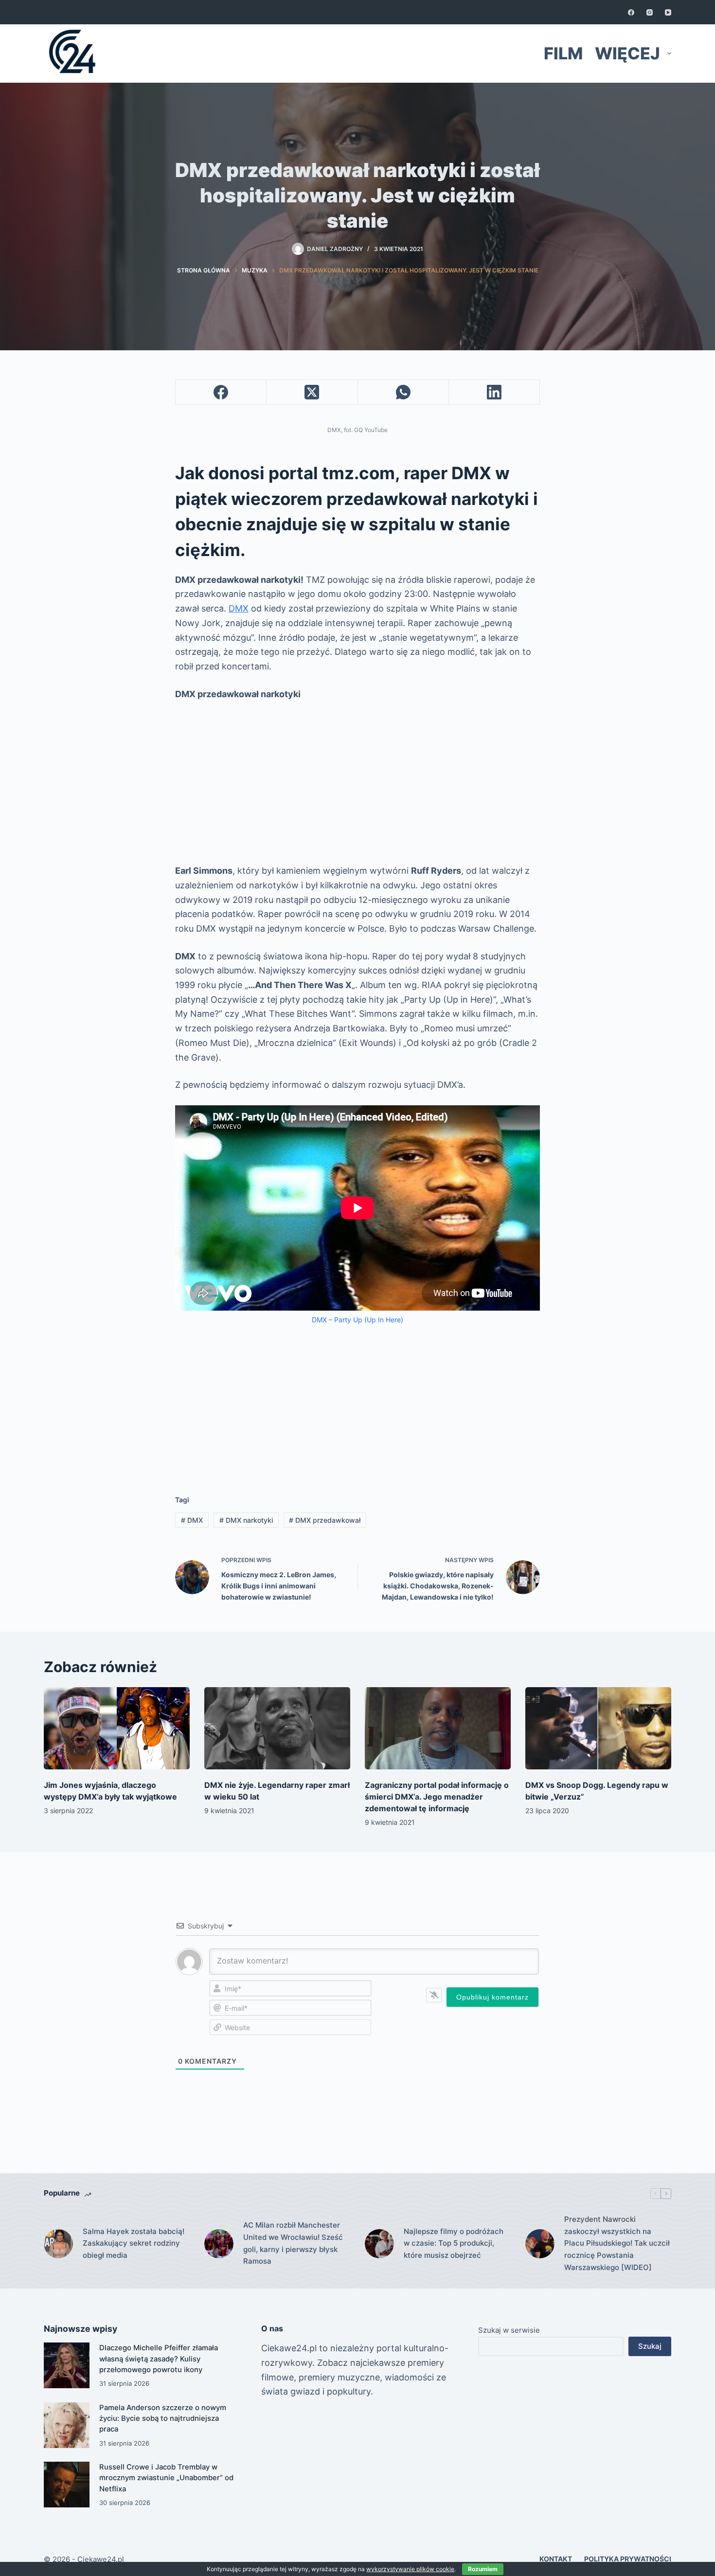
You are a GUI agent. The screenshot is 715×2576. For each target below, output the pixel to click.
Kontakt (556, 2559)
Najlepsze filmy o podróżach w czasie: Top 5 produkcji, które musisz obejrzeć (454, 2243)
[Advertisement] (357, 782)
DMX (239, 608)
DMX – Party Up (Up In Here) (357, 1320)
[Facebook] (631, 12)
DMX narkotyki (246, 1520)
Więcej (627, 53)
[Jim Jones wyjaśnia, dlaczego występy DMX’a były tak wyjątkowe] (117, 1728)
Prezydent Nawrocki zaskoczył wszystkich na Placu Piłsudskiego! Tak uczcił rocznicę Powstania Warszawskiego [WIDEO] (617, 2243)
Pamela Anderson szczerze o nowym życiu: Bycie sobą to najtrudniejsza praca (163, 2419)
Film (563, 53)
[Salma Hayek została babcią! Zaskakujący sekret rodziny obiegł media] (58, 2244)
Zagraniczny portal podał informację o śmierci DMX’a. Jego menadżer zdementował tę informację (437, 1797)
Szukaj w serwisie (509, 2330)
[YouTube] (668, 12)
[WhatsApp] (403, 392)
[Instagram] (650, 12)
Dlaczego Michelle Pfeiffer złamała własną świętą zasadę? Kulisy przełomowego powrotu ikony (159, 2359)
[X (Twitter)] (312, 392)
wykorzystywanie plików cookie (410, 2569)
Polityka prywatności (628, 2559)
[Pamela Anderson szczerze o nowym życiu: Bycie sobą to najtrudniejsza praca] (67, 2425)
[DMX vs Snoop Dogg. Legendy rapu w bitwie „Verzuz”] (598, 1728)
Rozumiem (483, 2569)
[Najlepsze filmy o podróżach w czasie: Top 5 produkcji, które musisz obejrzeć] (379, 2244)
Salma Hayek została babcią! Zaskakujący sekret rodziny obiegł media (134, 2243)
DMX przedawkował (325, 1520)
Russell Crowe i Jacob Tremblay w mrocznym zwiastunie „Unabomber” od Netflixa (166, 2478)
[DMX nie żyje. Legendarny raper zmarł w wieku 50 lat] (277, 1728)
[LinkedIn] (494, 392)
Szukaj (650, 2346)
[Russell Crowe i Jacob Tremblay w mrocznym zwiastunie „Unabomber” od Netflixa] (67, 2485)
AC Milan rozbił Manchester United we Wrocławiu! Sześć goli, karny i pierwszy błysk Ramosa (293, 2243)
